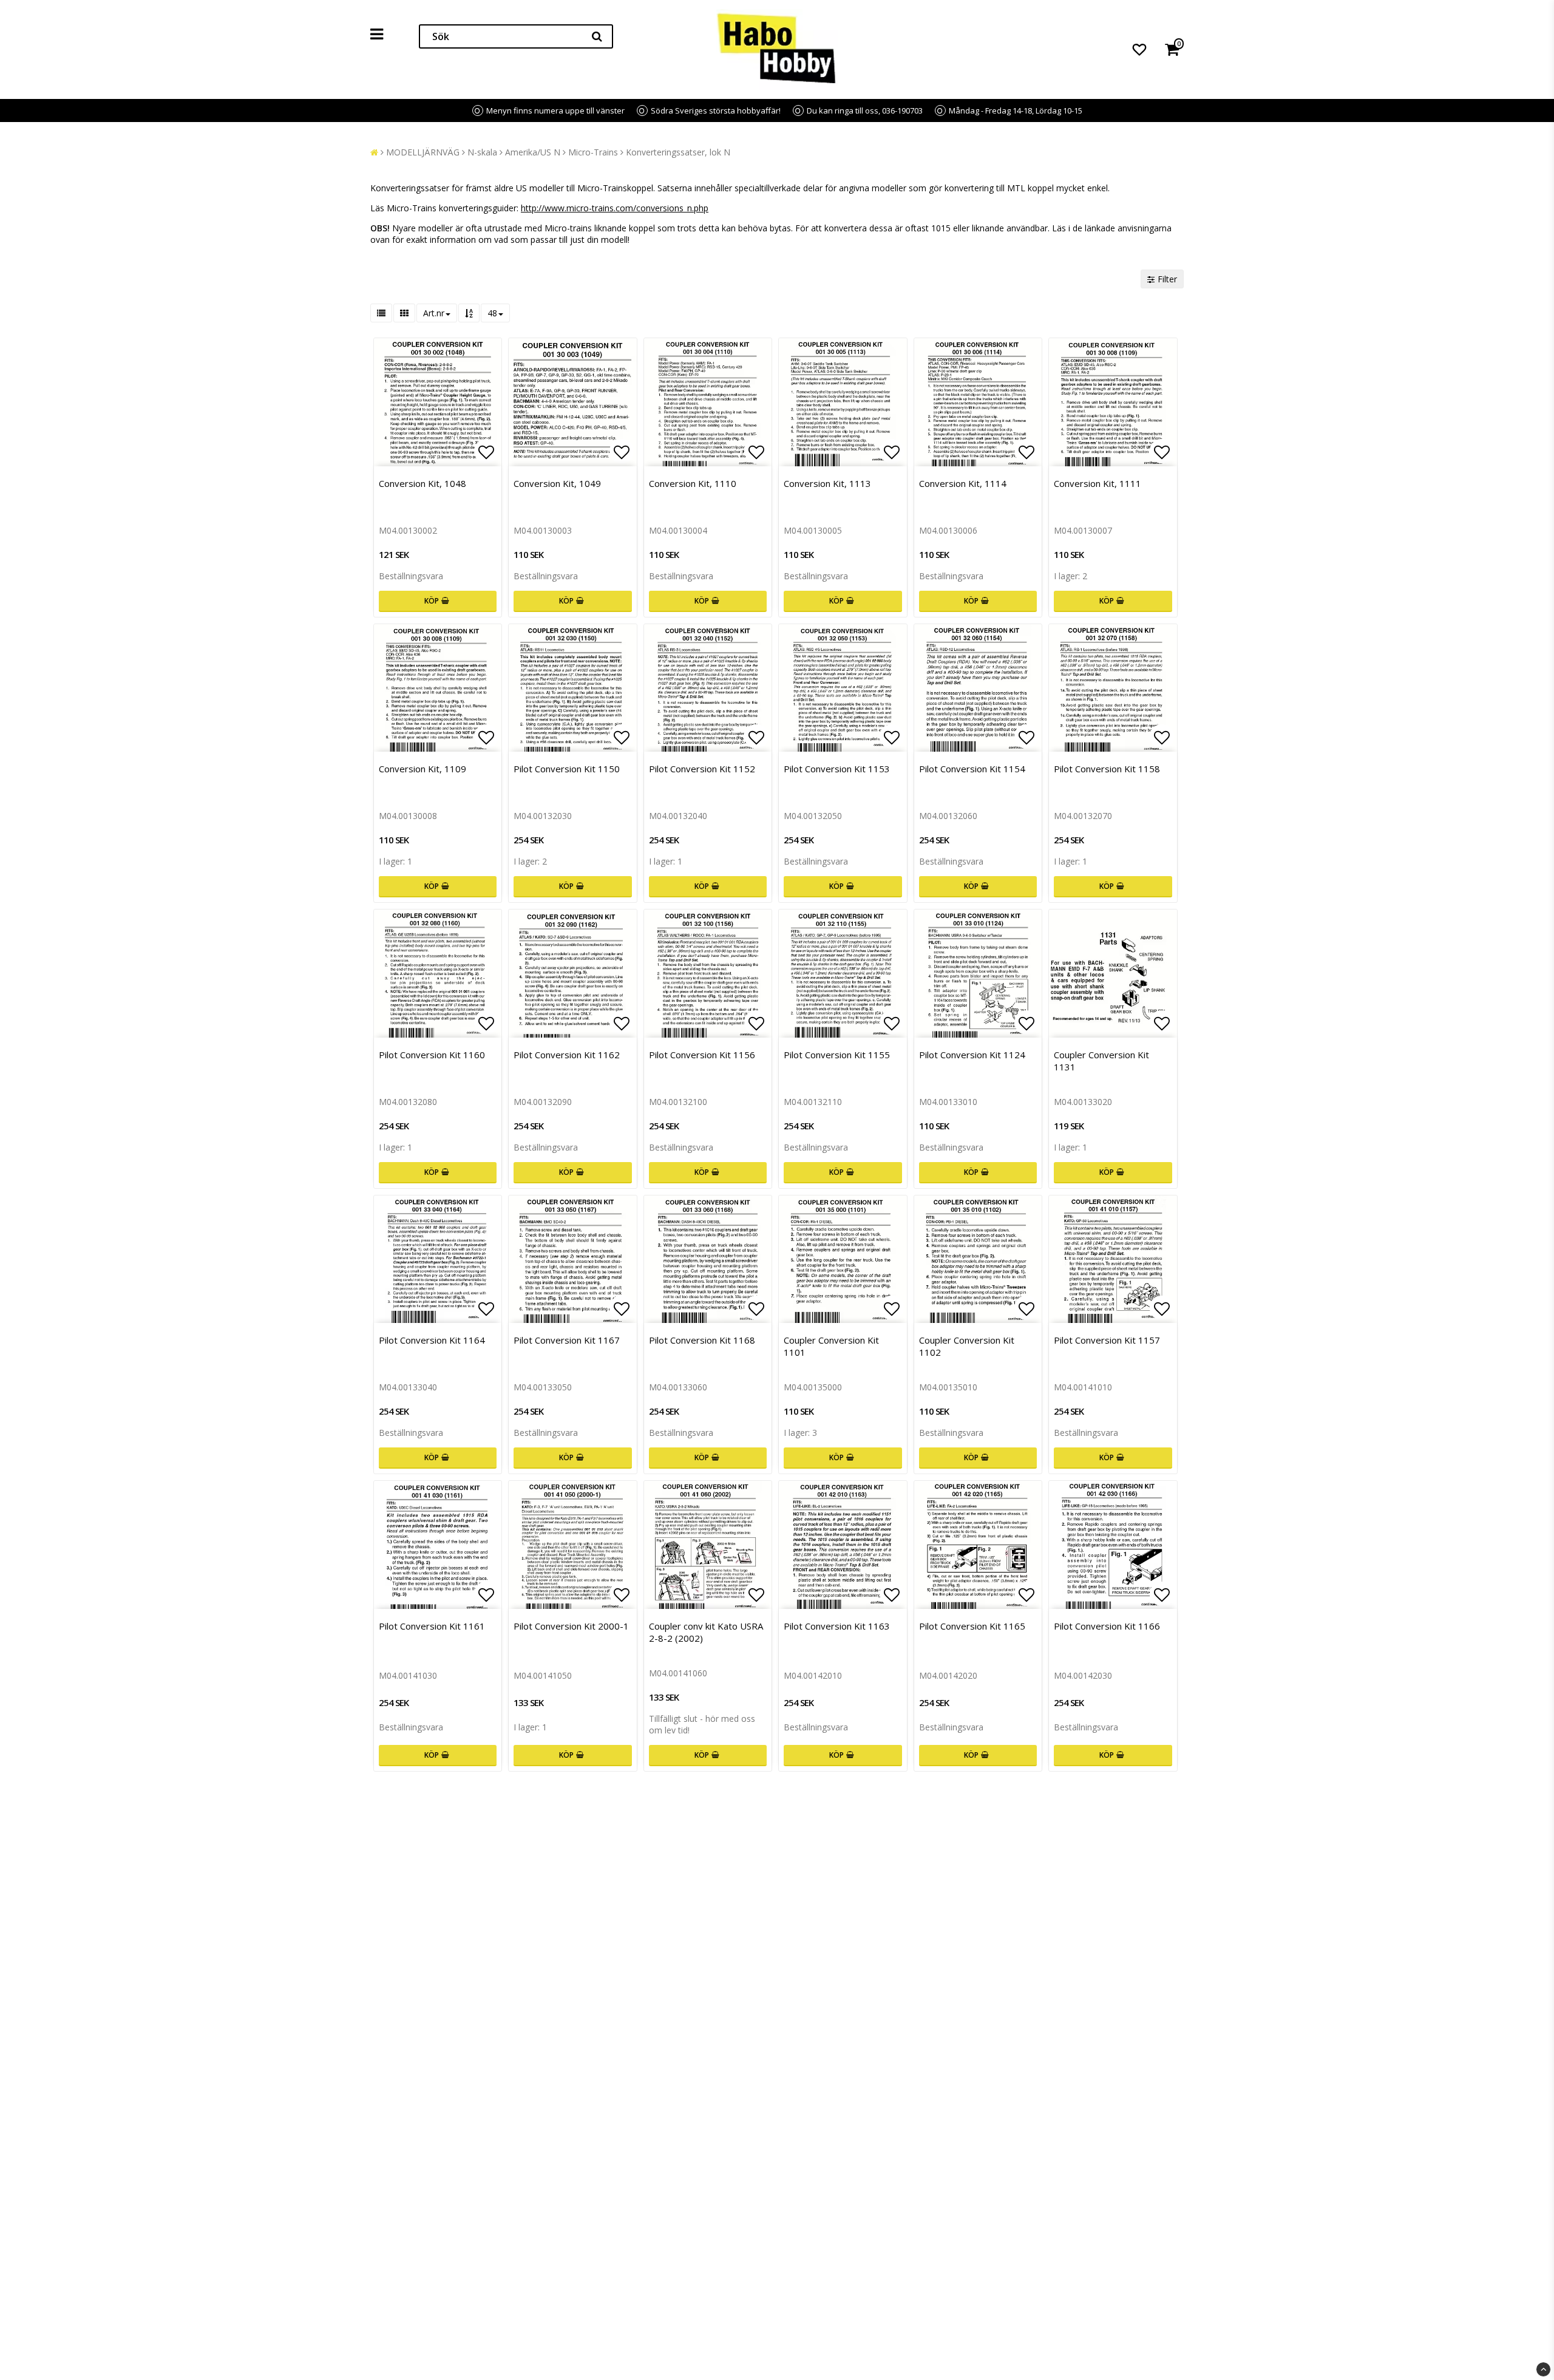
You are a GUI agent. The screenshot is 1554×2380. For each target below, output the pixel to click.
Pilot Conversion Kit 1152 (702, 769)
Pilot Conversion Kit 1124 (972, 1055)
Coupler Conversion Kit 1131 (1101, 1061)
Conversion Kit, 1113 (827, 483)
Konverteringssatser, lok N (678, 152)
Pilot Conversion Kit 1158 (1107, 769)
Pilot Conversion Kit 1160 (432, 1055)
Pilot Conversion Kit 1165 (972, 1626)
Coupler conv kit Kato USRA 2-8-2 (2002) (706, 1632)
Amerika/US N (533, 152)
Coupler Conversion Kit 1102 (967, 1346)
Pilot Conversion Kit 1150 (567, 769)
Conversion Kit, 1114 (963, 483)
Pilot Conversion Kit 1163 (837, 1626)
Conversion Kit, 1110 (693, 483)
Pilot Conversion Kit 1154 (972, 769)
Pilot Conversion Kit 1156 (702, 1055)
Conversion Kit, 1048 (422, 483)
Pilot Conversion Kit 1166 (1107, 1626)
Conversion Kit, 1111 (1098, 483)
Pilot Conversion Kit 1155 (837, 1055)
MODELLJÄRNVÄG (423, 152)
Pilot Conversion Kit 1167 (567, 1340)
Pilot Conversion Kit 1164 (432, 1340)
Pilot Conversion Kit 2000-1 (571, 1626)
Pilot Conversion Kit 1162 (567, 1055)
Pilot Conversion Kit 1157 (1107, 1340)
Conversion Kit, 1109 (422, 769)
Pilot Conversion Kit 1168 (702, 1340)
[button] (1139, 49)
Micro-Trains (593, 152)
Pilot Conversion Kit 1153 (837, 769)
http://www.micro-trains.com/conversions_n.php (615, 208)
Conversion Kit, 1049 (557, 483)
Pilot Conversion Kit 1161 (432, 1626)
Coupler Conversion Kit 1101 (831, 1346)
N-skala (482, 152)
